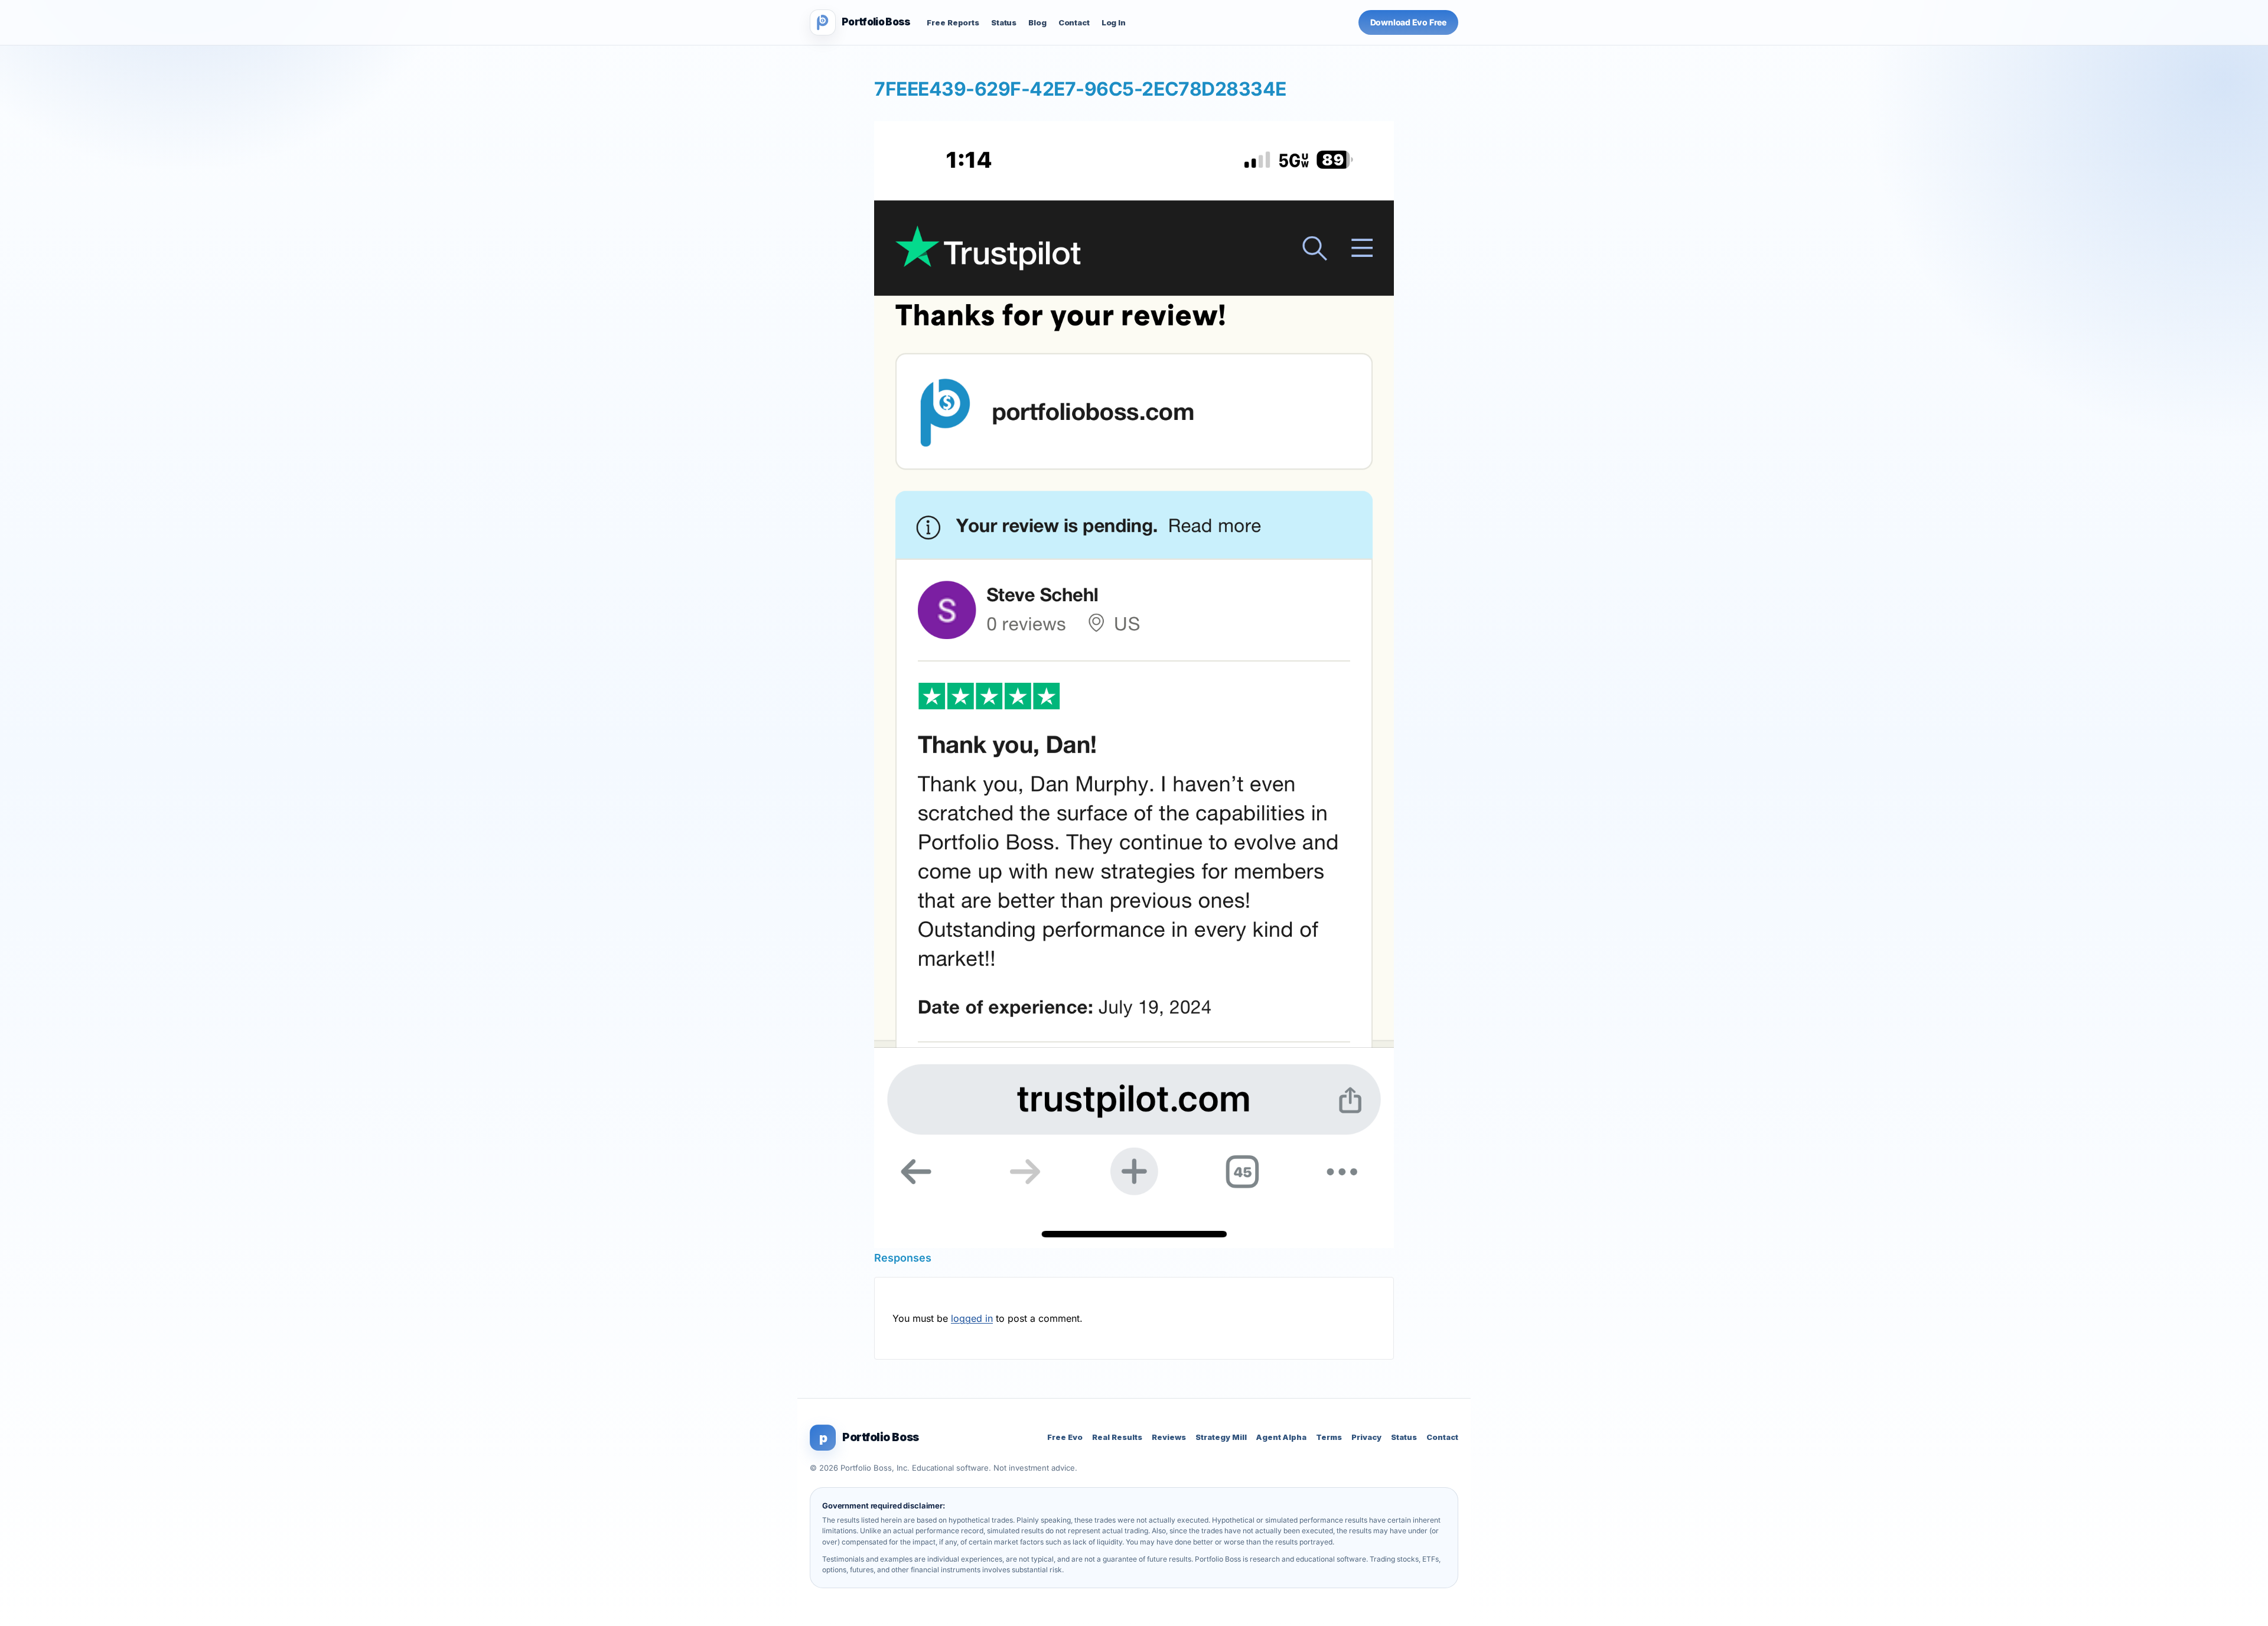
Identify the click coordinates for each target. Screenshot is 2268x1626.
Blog (1037, 22)
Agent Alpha (1281, 1437)
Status (1004, 22)
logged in (972, 1318)
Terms (1329, 1437)
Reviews (1169, 1437)
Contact (1074, 22)
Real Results (1117, 1437)
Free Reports (953, 22)
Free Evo (1065, 1437)
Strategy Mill (1221, 1437)
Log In (1114, 22)
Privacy (1366, 1437)
